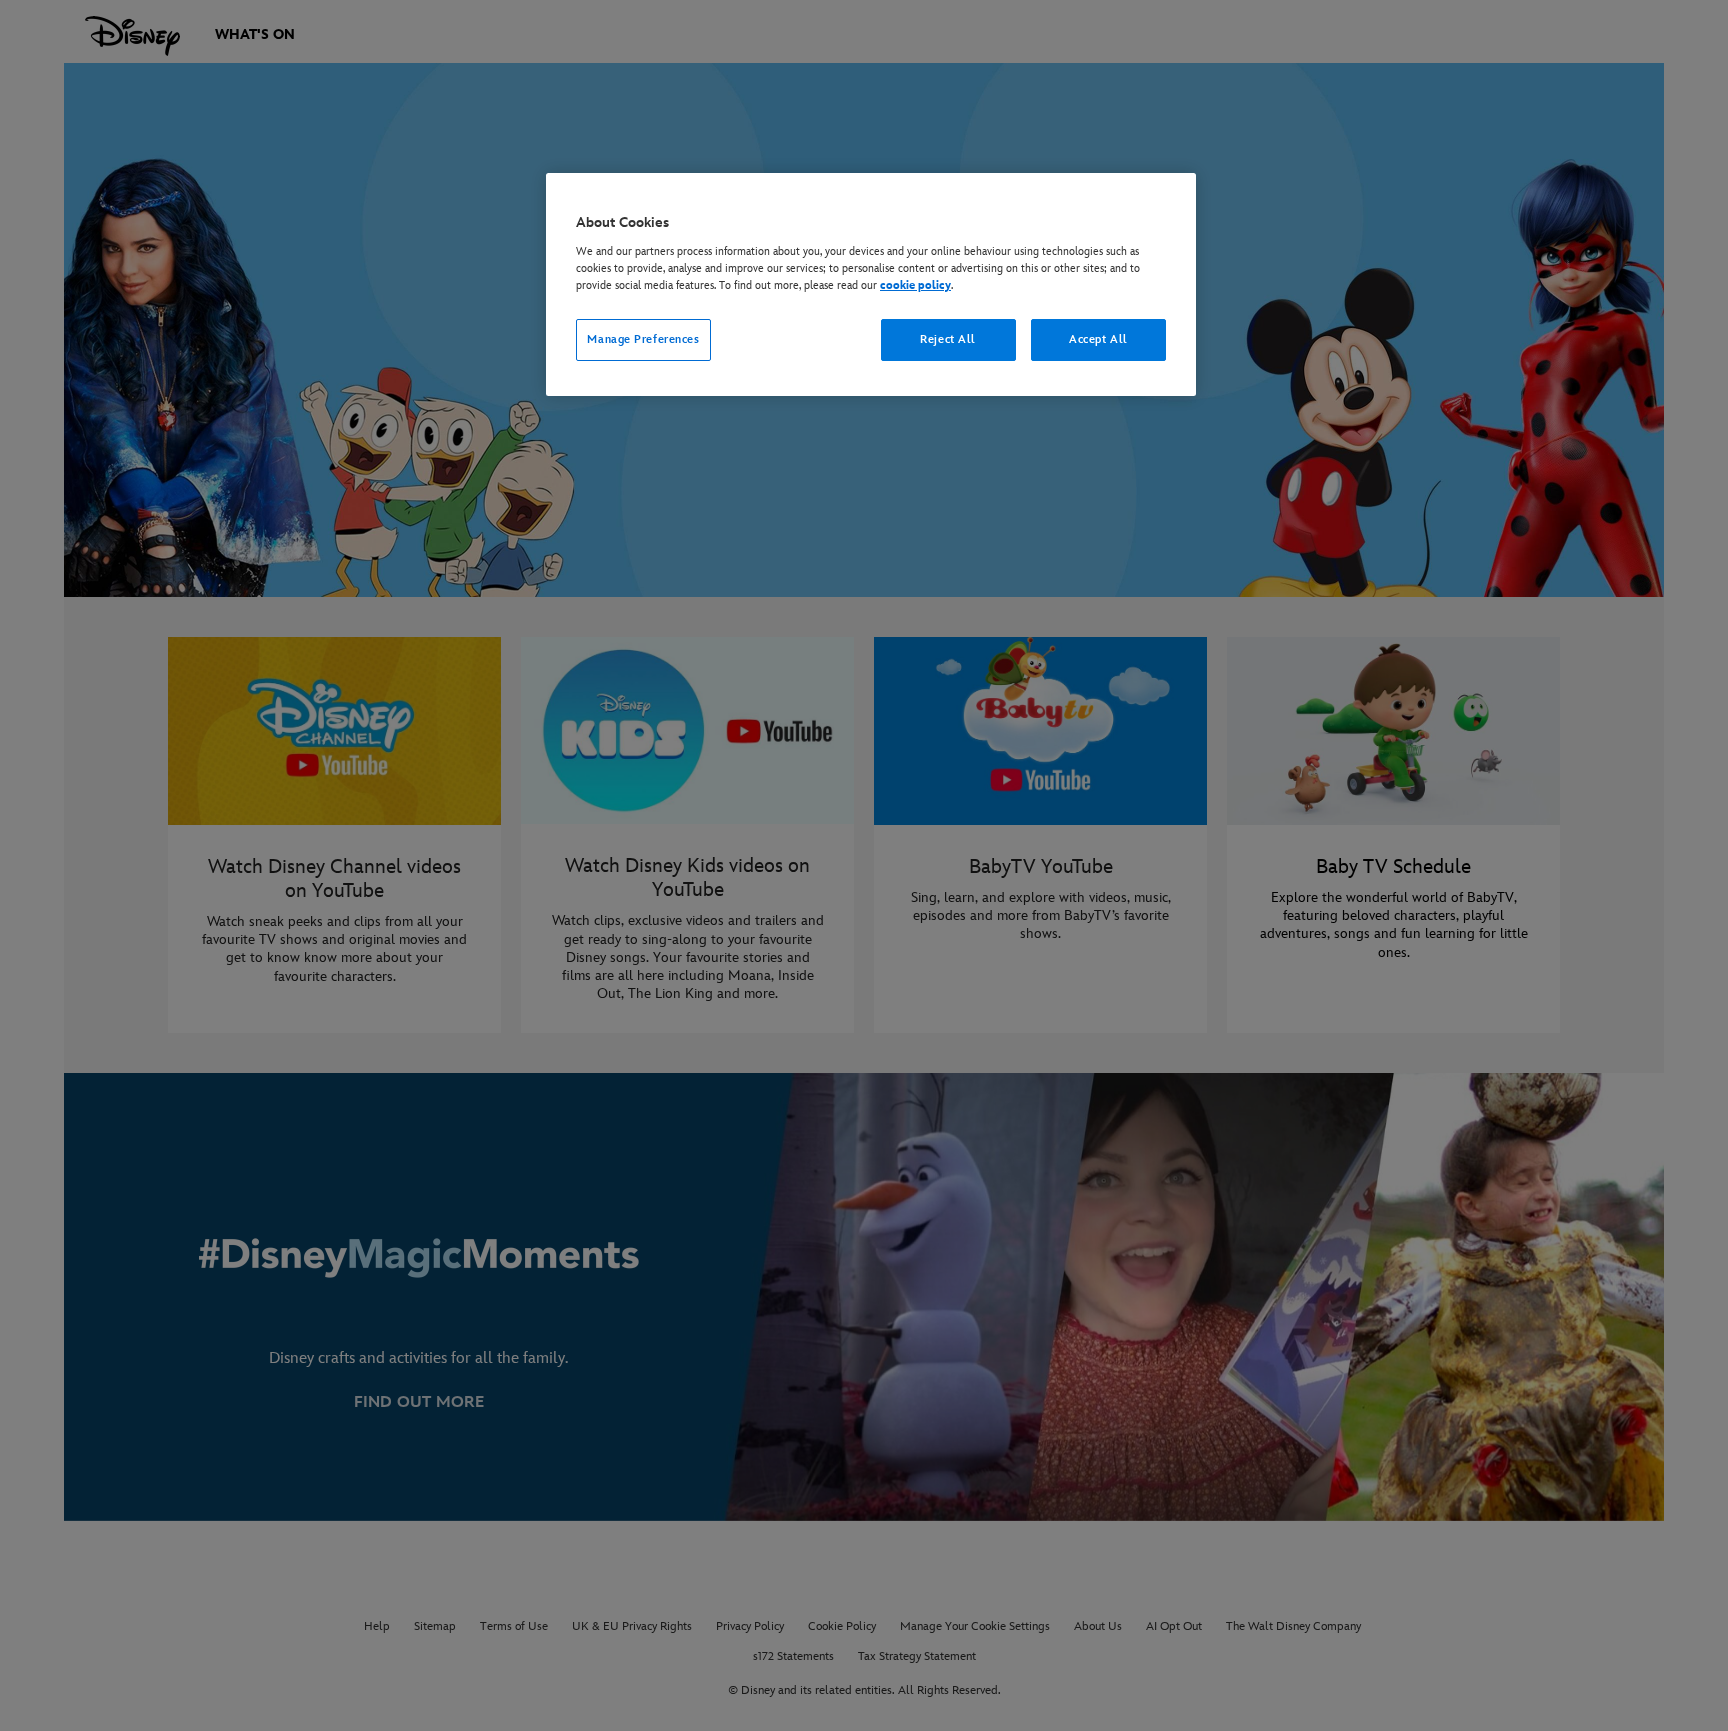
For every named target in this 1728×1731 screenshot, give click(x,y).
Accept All (1098, 339)
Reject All (948, 339)
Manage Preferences (643, 339)
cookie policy (915, 285)
